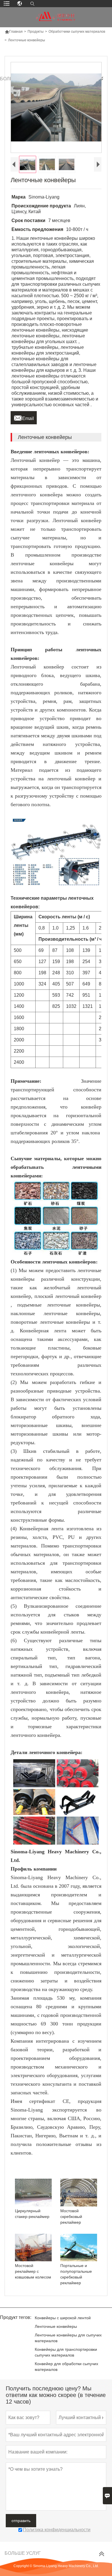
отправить (21, 2521)
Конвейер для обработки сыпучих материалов (66, 2367)
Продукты (36, 32)
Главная (14, 32)
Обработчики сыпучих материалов (77, 32)
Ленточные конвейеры (56, 2326)
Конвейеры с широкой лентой (63, 2318)
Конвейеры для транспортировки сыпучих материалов (66, 2352)
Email (24, 417)
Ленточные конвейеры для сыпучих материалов (68, 2338)
